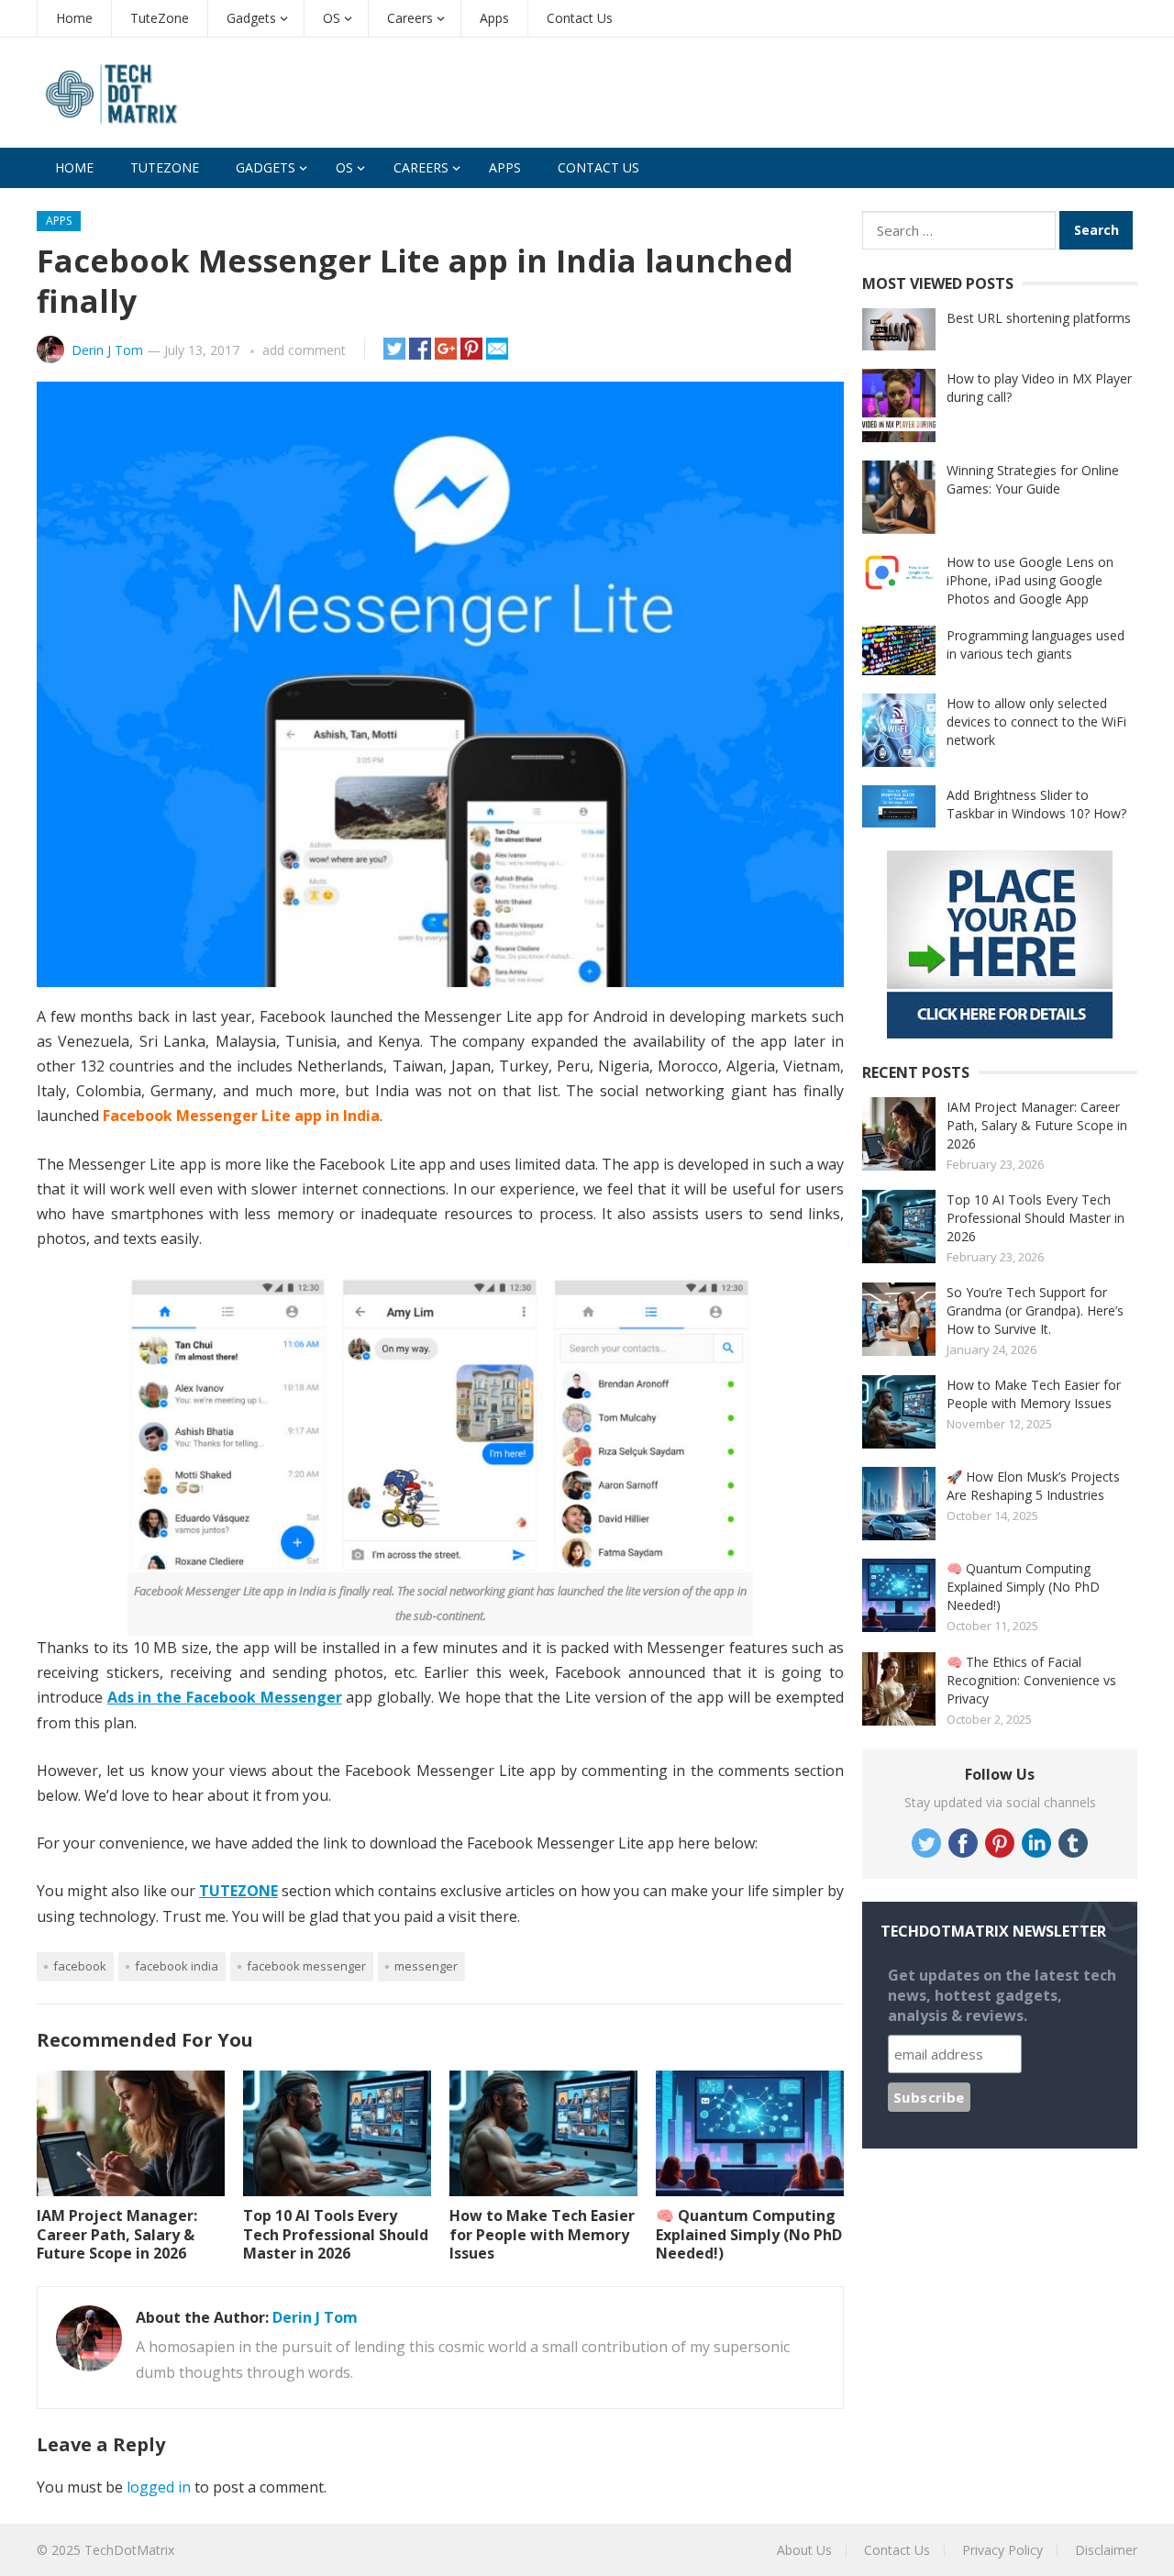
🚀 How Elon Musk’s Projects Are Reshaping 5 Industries (1033, 1486)
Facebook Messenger (306, 1966)
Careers (410, 18)
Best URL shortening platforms (1039, 318)
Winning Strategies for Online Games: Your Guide (1033, 479)
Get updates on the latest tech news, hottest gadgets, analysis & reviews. (1002, 1995)
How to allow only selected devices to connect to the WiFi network (1036, 722)
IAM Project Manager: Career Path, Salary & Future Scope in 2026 (117, 2235)
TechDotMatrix (129, 2550)
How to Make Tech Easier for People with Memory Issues (542, 2235)
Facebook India (177, 1966)
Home (74, 18)
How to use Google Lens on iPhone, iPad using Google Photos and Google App (1030, 580)
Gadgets (251, 18)
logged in (159, 2487)
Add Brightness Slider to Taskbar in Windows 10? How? (1036, 804)
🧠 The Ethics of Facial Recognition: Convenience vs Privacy (1031, 1680)
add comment (304, 350)
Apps (494, 18)
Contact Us (580, 18)
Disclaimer (1106, 2550)
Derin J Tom (107, 350)
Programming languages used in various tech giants (1036, 644)
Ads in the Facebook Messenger (225, 1697)
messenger (426, 1966)
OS (332, 18)
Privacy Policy (1002, 2550)
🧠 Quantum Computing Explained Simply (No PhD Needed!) (749, 2235)
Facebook (80, 1966)
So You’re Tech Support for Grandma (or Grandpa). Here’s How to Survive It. (1035, 1310)
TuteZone (160, 18)
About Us (804, 2550)
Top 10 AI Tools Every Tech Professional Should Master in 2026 (336, 2235)
